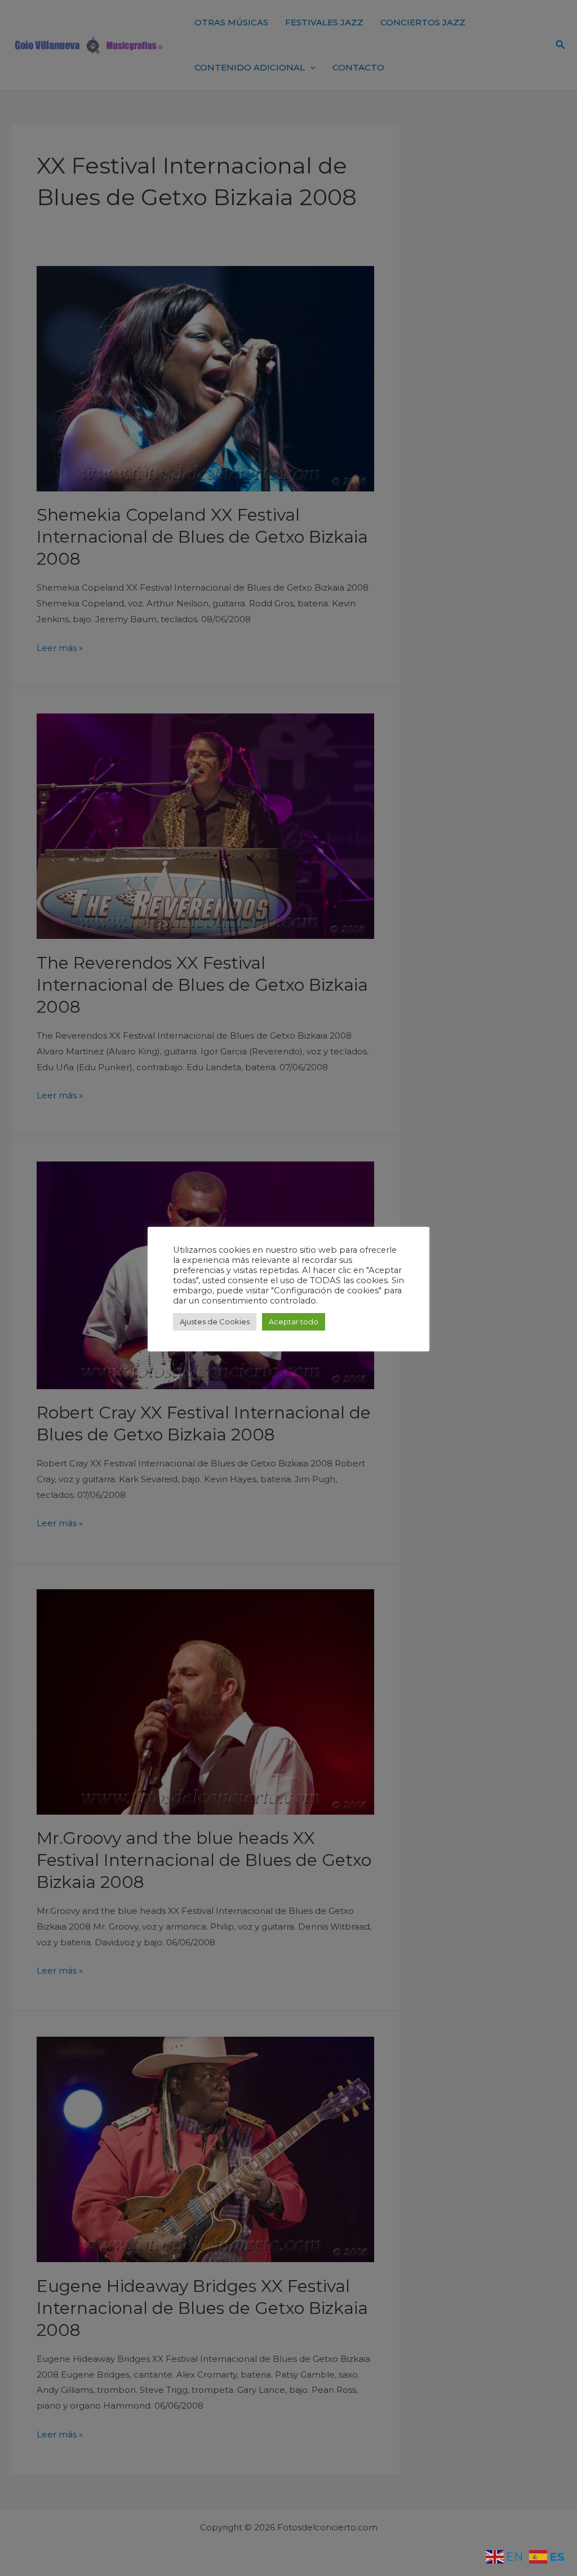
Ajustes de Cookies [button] (215, 1322)
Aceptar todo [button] (294, 1322)
